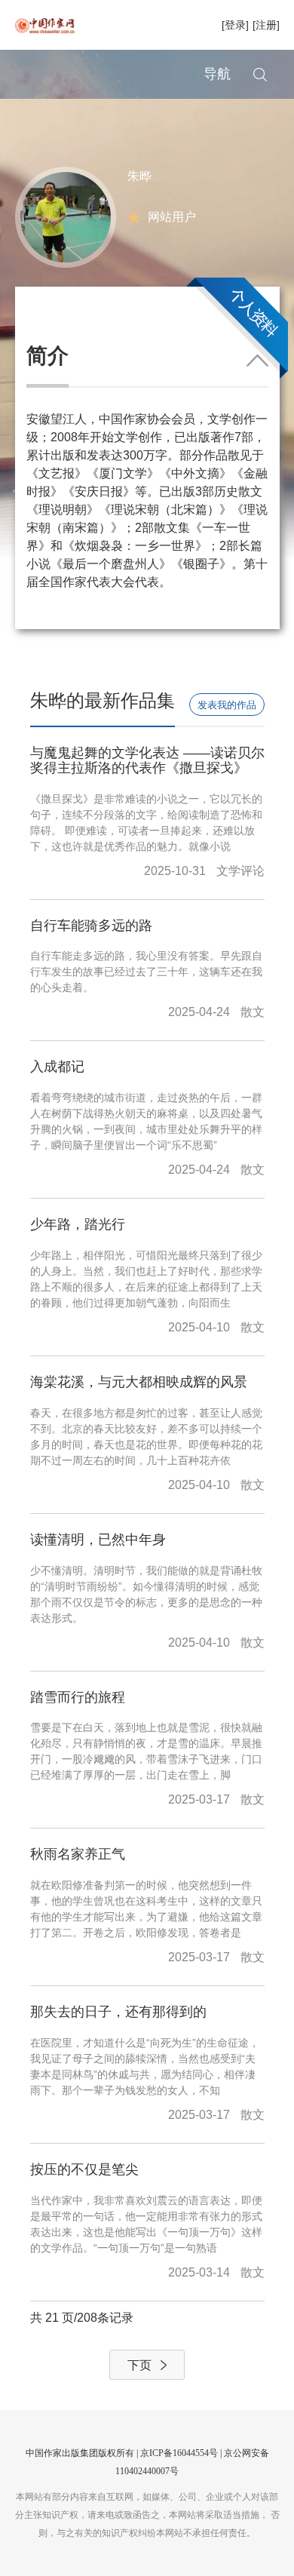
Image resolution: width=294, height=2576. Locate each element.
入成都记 (57, 1067)
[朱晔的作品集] (66, 216)
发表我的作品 (227, 705)
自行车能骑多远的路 (91, 926)
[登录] (235, 25)
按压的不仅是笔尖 (84, 2169)
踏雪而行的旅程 (78, 1697)
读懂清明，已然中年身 (98, 1540)
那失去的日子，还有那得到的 (118, 2012)
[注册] (266, 25)
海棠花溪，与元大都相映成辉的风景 (139, 1382)
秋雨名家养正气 (78, 1854)
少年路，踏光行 (78, 1224)
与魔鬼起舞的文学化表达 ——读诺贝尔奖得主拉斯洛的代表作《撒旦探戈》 (147, 760)
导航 (217, 74)
